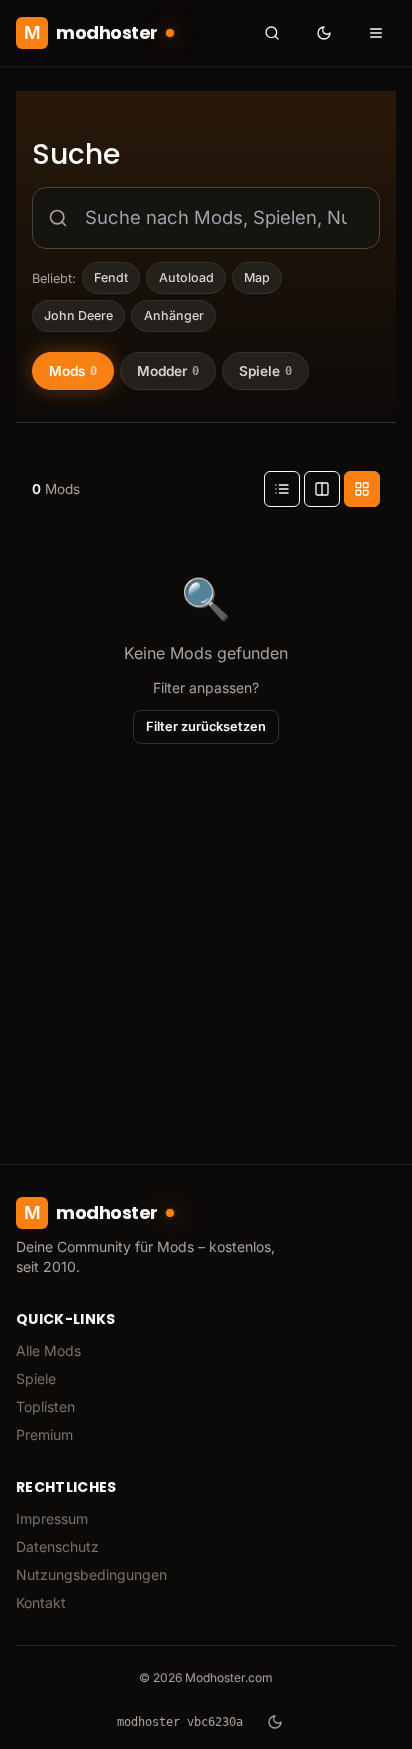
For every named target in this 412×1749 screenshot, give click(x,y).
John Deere (78, 315)
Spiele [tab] (265, 371)
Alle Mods (48, 1350)
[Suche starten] (272, 33)
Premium (44, 1434)
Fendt (111, 277)
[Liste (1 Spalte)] (282, 489)
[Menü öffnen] (376, 33)
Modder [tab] (168, 371)
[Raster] (362, 489)
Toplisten (45, 1406)
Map (257, 277)
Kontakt (41, 1602)
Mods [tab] (73, 371)
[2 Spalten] (322, 489)
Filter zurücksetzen (206, 726)
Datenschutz (57, 1546)
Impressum (52, 1518)
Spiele (36, 1378)
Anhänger (174, 315)
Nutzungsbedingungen (91, 1574)
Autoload (186, 277)
